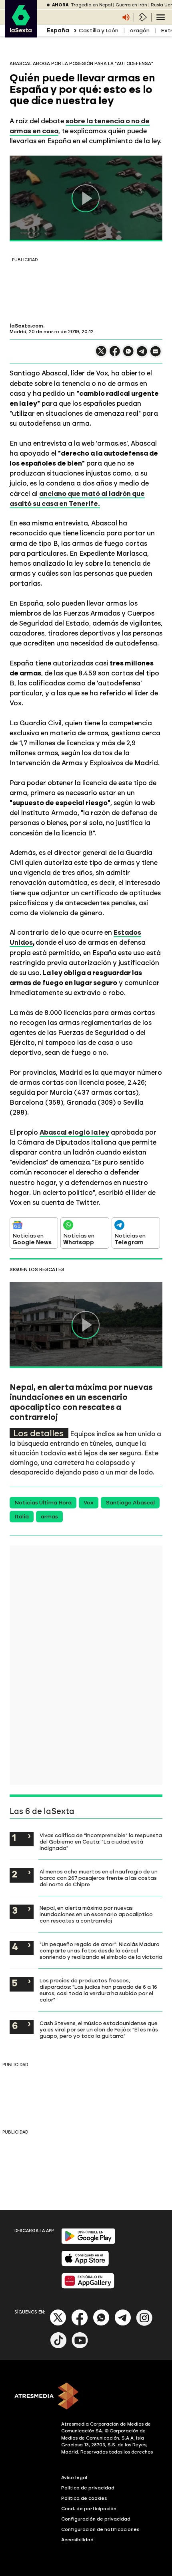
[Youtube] (80, 2347)
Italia (22, 1517)
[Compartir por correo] (156, 355)
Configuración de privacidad (96, 2519)
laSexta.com (26, 326)
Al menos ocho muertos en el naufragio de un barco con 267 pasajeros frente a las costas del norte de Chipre (99, 1878)
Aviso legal (74, 2477)
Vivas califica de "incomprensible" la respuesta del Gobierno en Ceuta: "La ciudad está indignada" (101, 1842)
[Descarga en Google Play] (88, 2242)
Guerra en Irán (131, 5)
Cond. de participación (89, 2509)
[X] (101, 354)
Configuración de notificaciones (100, 2529)
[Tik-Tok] (58, 2347)
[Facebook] (80, 2324)
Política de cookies (84, 2498)
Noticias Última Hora (43, 1503)
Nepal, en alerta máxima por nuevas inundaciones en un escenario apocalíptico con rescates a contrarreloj (96, 1914)
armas (49, 1517)
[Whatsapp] (101, 2324)
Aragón (140, 31)
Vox (89, 1503)
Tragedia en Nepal (91, 5)
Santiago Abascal (130, 1503)
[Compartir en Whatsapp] (128, 354)
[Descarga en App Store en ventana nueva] (85, 2265)
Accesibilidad (77, 2540)
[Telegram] (123, 2324)
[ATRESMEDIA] (86, 2397)
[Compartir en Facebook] (115, 354)
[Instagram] (144, 2324)
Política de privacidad (88, 2488)
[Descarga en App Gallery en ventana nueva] (88, 2287)
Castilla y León (99, 31)
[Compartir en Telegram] (142, 355)
